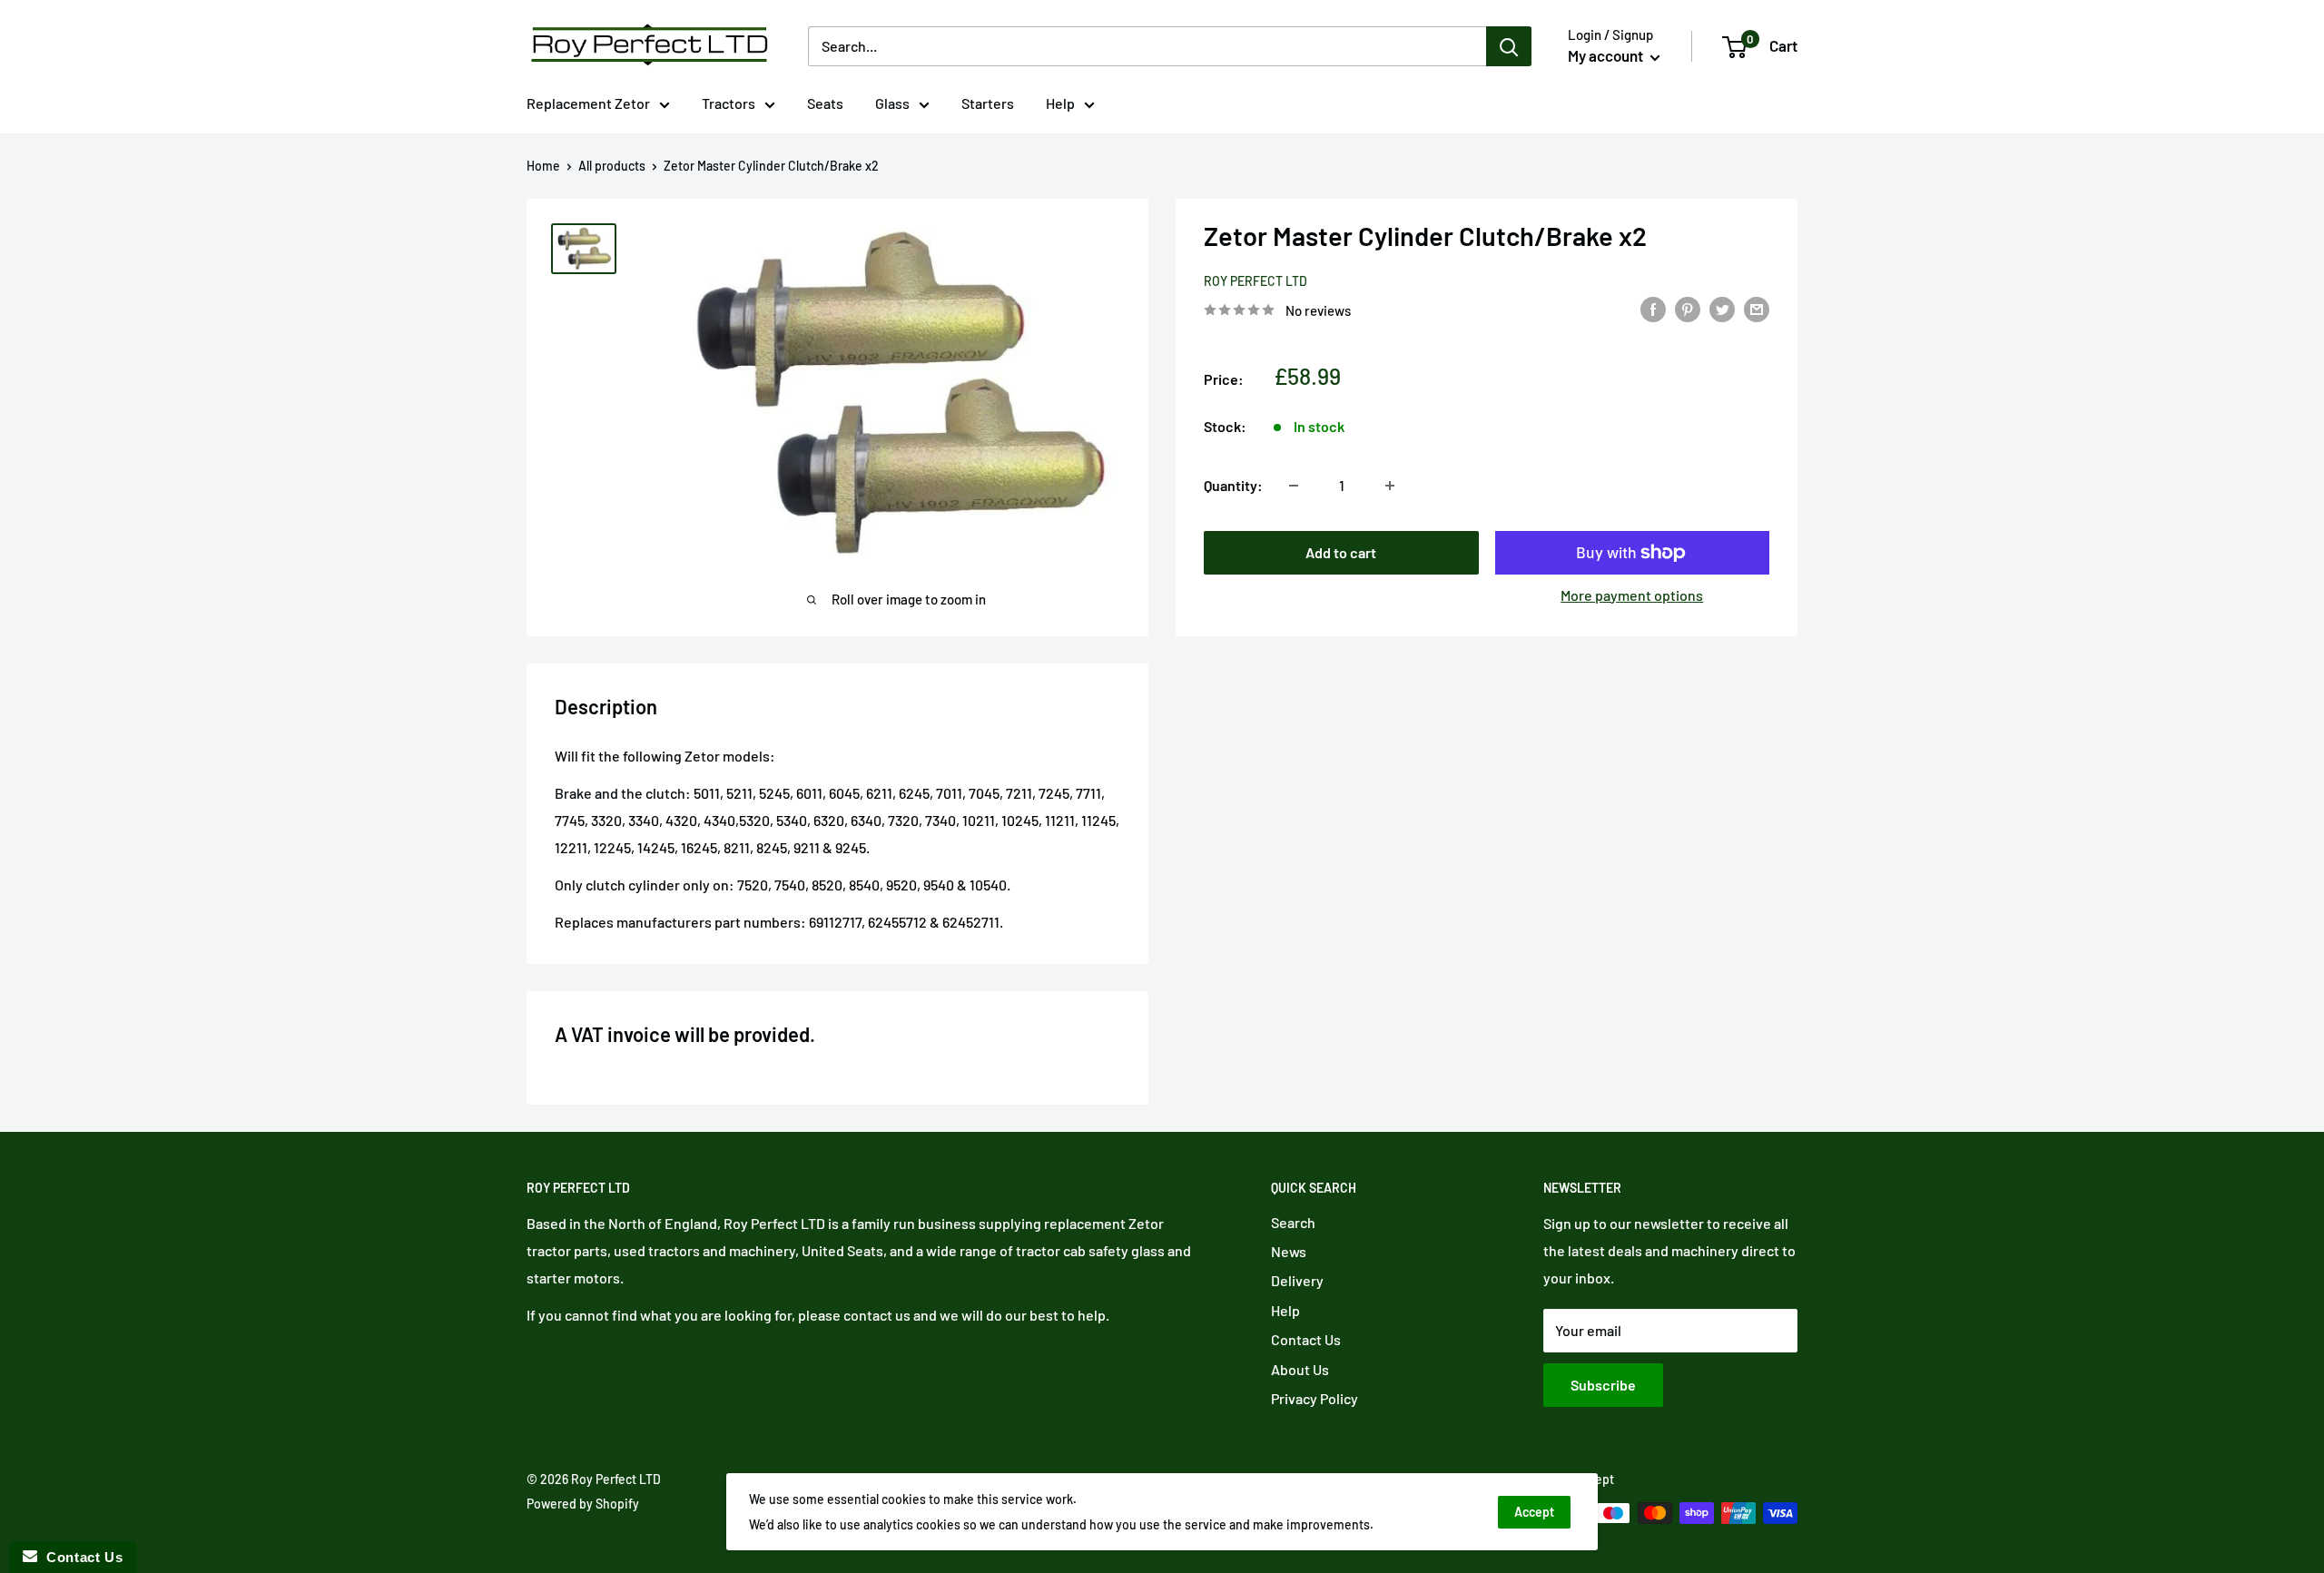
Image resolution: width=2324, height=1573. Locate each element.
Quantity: (1233, 485)
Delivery (1297, 1280)
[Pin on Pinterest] (1688, 308)
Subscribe (1603, 1385)
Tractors (729, 103)
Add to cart (1341, 552)
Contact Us (1306, 1339)
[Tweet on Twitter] (1722, 308)
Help (1060, 103)
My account (1607, 55)
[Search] (1509, 46)
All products (612, 166)
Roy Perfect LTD (1256, 282)
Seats (825, 103)
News (1289, 1251)
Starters (988, 103)
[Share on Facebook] (1653, 308)
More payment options (1632, 595)
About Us (1300, 1369)
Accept (1534, 1512)
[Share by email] (1757, 308)
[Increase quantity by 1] (1390, 486)
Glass (892, 103)
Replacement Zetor (588, 103)
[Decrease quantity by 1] (1294, 486)
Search (1293, 1222)
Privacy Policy (1315, 1398)
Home (543, 166)
